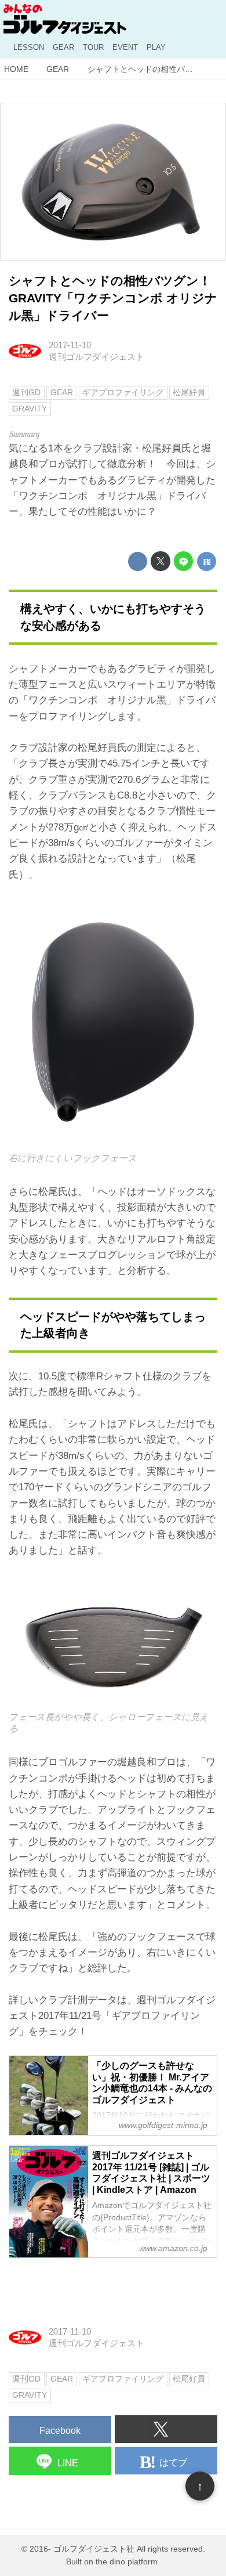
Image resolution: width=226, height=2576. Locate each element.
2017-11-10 (70, 345)
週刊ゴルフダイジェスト (96, 357)
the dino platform (127, 2562)
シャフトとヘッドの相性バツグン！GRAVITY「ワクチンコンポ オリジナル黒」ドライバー (113, 298)
